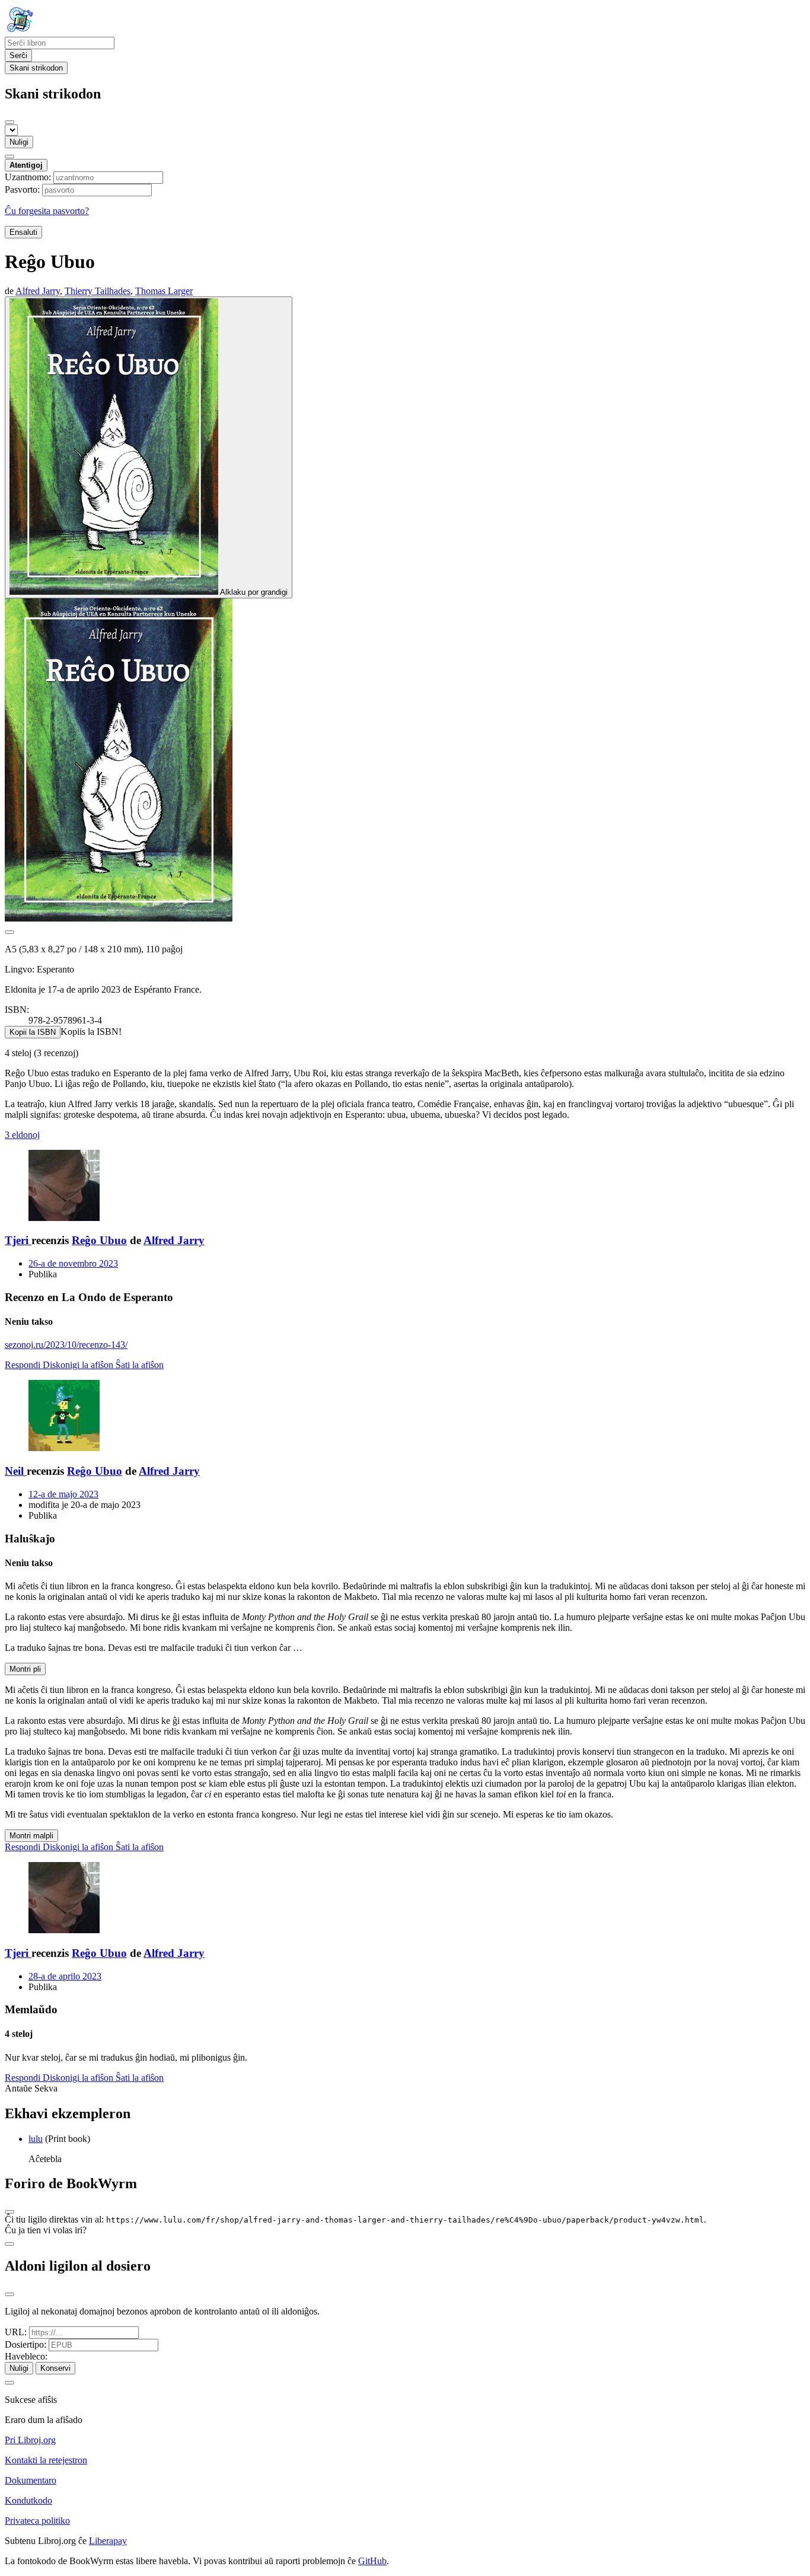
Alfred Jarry (174, 1240)
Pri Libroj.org (30, 2440)
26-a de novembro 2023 (73, 1263)
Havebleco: (26, 2356)
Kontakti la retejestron (46, 2460)
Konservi (55, 2368)
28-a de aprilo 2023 (65, 1976)
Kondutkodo (28, 2500)
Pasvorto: (22, 189)
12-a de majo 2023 (63, 1494)
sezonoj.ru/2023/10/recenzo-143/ (66, 1345)
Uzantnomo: (28, 177)
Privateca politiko (37, 2521)
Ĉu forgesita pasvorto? (47, 211)
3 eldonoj (22, 1135)
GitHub (372, 2561)
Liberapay (108, 2541)
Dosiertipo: (25, 2344)
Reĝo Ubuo (99, 1240)
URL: (16, 2332)
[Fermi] (9, 122)
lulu (36, 2139)
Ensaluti (23, 232)
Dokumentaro (31, 2480)
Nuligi (19, 142)
